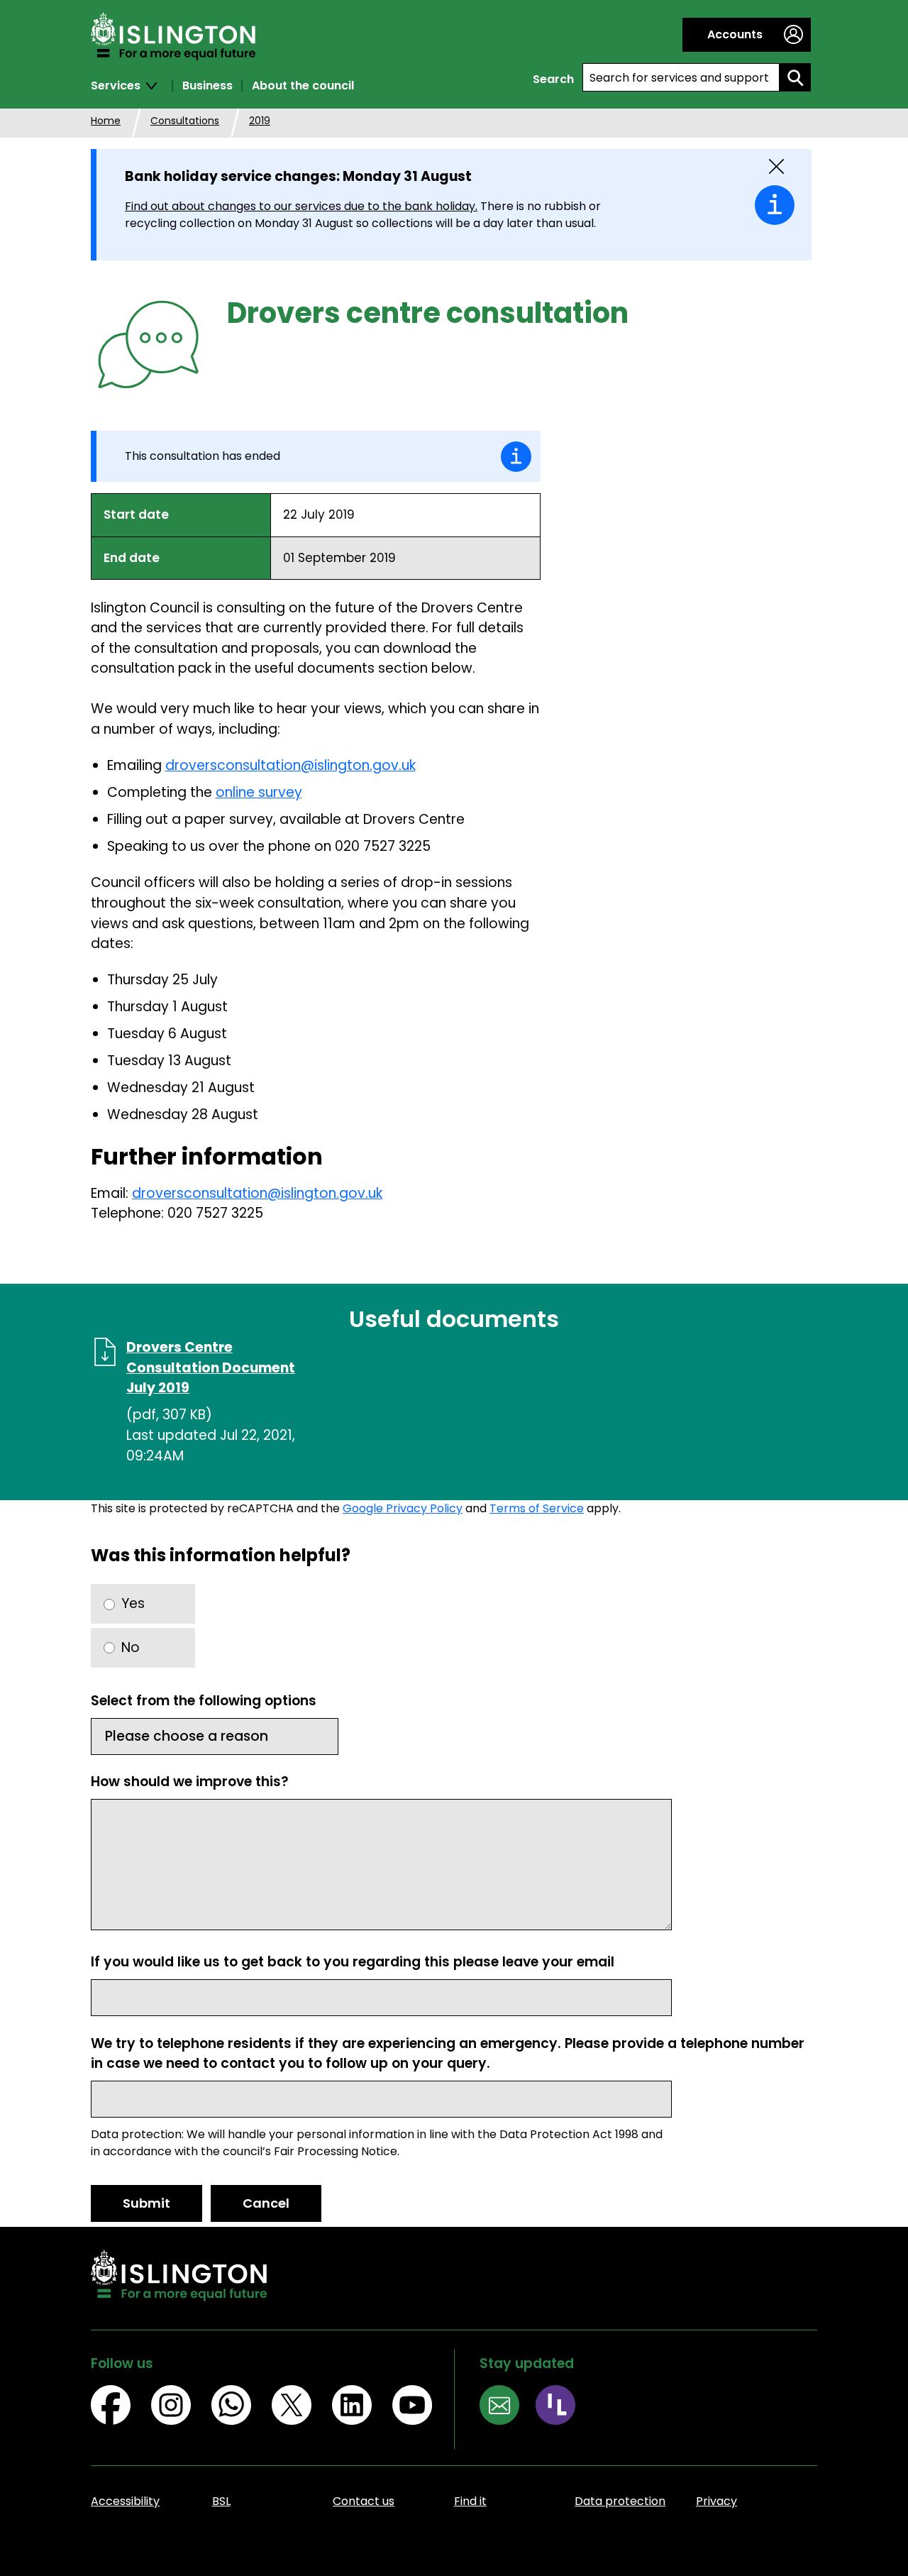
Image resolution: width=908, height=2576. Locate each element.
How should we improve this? (190, 1782)
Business (207, 86)
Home (106, 121)
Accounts (735, 34)
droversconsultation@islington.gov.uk (290, 765)
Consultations (185, 121)
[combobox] (681, 77)
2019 (260, 121)
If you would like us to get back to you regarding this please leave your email (353, 1962)
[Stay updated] (508, 2407)
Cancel (266, 2203)
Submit (146, 2203)
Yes (133, 1603)
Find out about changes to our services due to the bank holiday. (301, 206)
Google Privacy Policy (403, 1508)
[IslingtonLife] (564, 2407)
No (131, 1647)
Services (116, 86)
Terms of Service (537, 1508)
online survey (259, 792)
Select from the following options (204, 1701)
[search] (795, 77)
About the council (303, 86)
